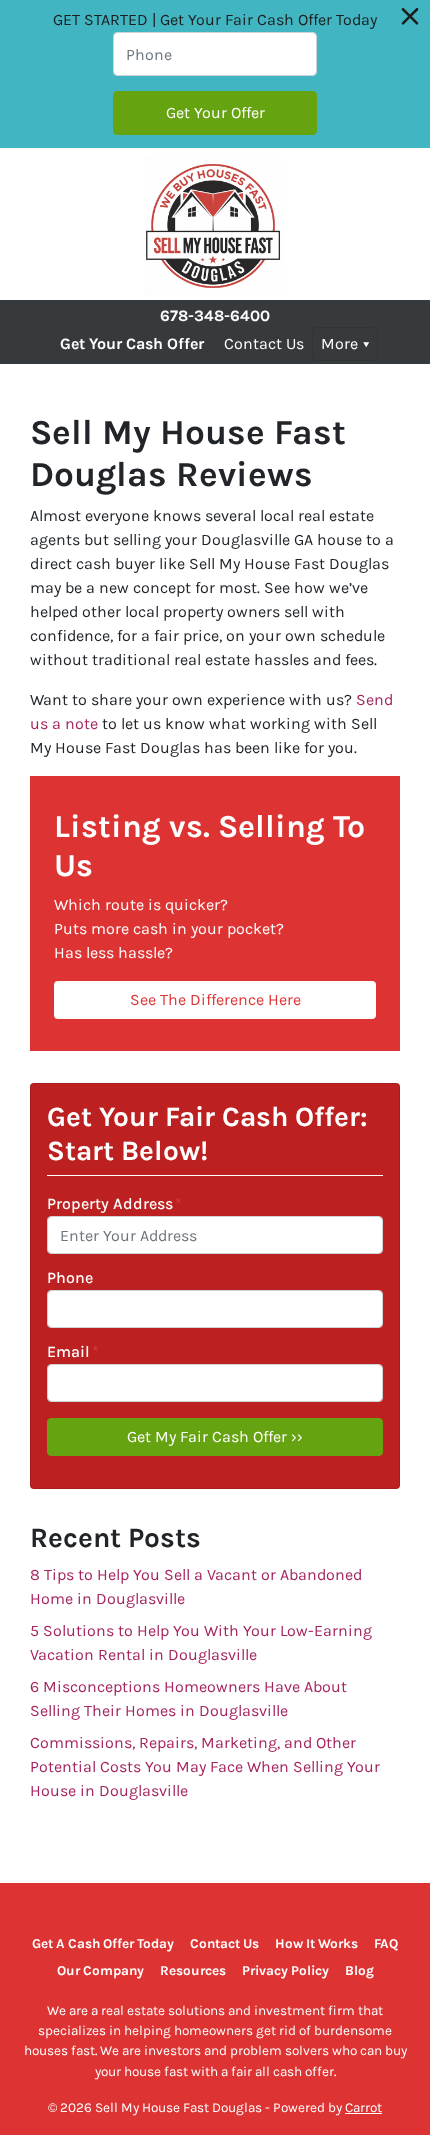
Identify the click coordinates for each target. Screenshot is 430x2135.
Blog (359, 1970)
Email (73, 1351)
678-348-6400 (215, 315)
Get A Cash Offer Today (103, 1943)
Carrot (363, 2107)
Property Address (114, 1203)
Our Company (100, 1970)
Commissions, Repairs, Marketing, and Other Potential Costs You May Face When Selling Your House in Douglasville (205, 1766)
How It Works (316, 1943)
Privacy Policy (285, 1970)
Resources (193, 1970)
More (339, 343)
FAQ (386, 1943)
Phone (70, 1277)
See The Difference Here (215, 999)
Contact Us (264, 343)
